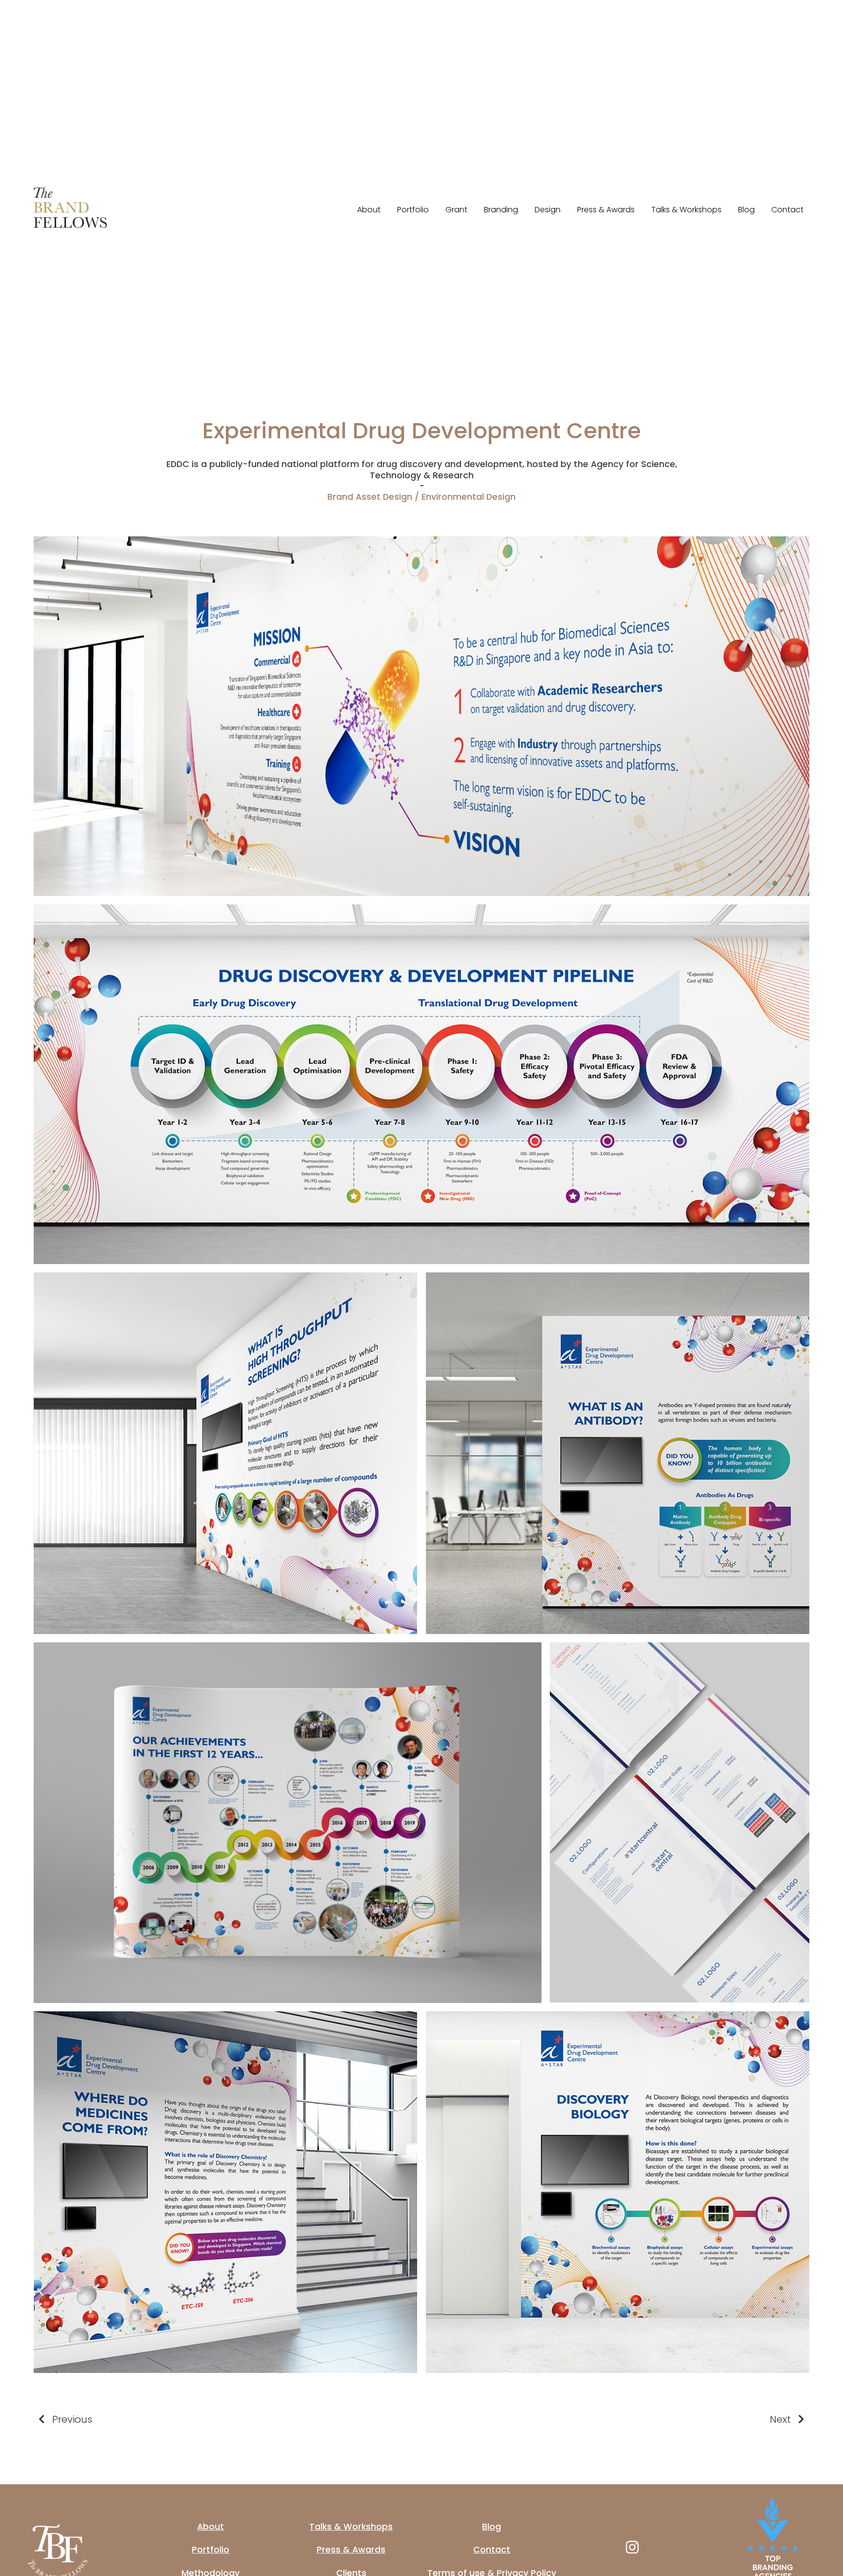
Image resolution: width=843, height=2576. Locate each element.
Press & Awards (606, 210)
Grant (456, 210)
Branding (501, 210)
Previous (72, 2419)
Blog (746, 210)
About (369, 210)
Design (548, 210)
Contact (787, 210)
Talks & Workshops (686, 210)
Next (780, 2419)
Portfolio (413, 210)
